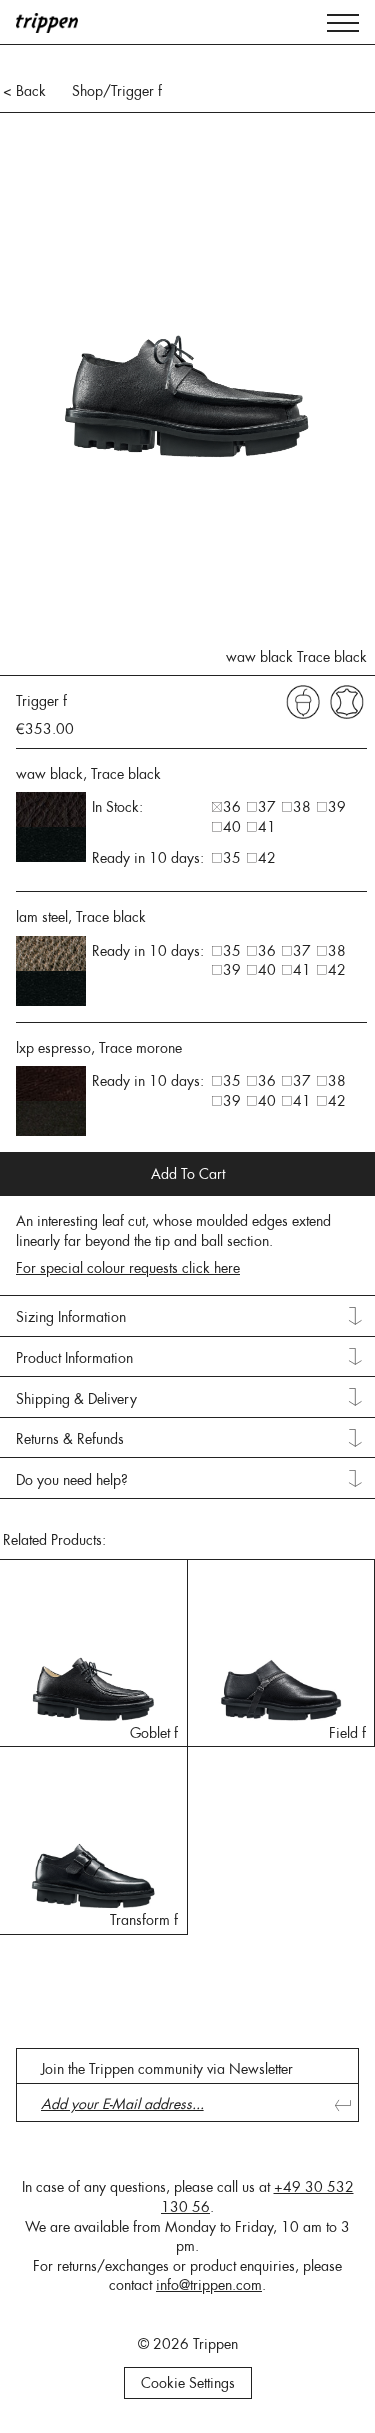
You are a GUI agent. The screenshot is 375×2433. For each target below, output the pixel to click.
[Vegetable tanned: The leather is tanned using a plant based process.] (303, 701)
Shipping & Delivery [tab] (76, 1399)
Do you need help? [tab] (72, 1480)
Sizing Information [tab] (71, 1317)
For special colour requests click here (128, 1268)
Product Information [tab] (74, 1358)
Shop (87, 91)
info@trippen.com (209, 2285)
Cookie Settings (188, 2383)
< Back (24, 91)
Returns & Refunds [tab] (70, 1439)
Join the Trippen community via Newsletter (167, 2069)
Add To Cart (188, 1174)
